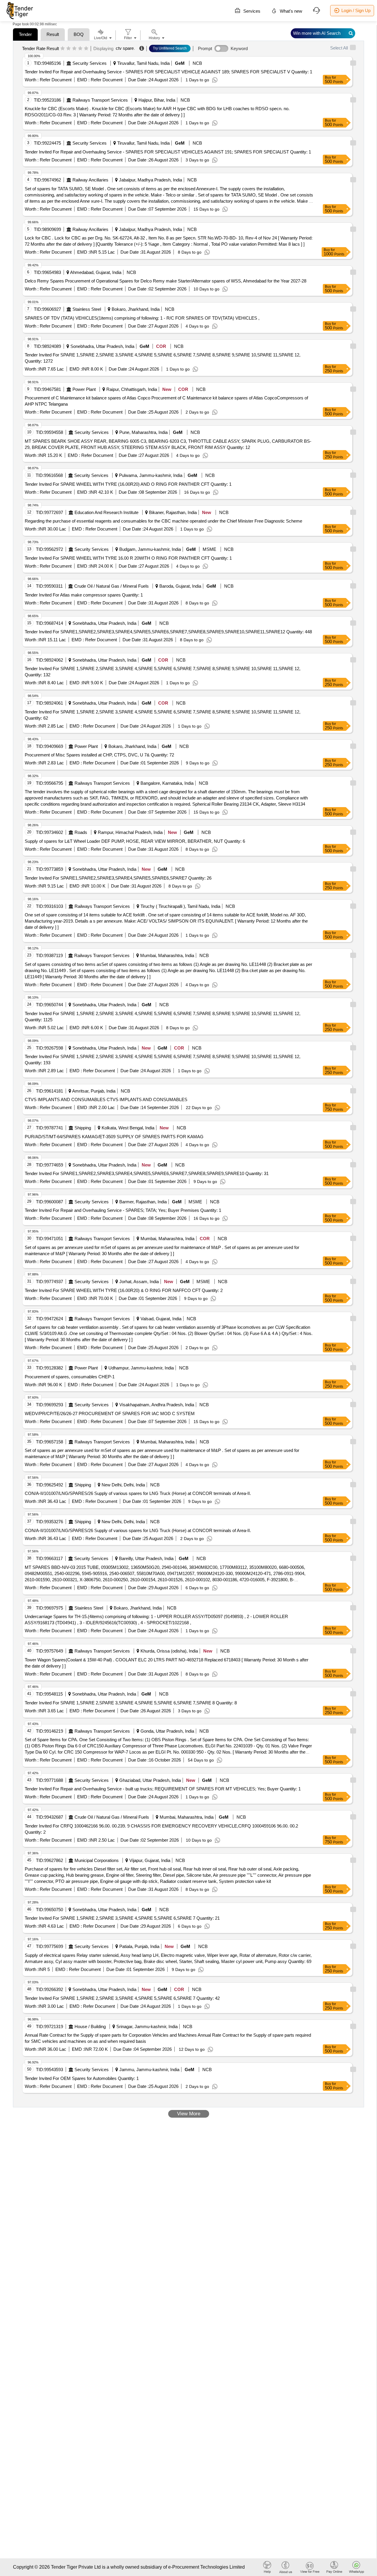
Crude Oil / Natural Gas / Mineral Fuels (111, 586)
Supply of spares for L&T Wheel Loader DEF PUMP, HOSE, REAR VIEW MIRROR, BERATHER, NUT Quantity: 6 (135, 841)
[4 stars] (80, 49)
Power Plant (84, 389)
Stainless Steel (87, 309)
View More (189, 2114)
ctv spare (125, 48)
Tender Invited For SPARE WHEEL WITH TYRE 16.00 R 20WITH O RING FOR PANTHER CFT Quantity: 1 (128, 558)
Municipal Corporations (97, 1860)
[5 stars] (86, 49)
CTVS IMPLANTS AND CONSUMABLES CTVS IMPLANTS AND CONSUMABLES (106, 1099)
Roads (81, 832)
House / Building (90, 2026)
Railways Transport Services (100, 100)
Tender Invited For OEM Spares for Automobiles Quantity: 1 (82, 2078)
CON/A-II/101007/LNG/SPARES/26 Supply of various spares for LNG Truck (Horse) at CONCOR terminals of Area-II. (138, 1493)
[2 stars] (68, 49)
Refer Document (55, 80)
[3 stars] (74, 49)
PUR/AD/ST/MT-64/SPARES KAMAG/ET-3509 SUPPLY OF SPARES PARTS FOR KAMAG (114, 1137)
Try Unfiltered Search (170, 48)
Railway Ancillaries (90, 180)
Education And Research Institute (106, 512)
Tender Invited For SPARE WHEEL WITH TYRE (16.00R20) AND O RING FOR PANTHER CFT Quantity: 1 (128, 484)
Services (251, 11)
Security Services (90, 63)
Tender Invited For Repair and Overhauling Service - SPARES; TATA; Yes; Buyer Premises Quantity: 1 (123, 1210)
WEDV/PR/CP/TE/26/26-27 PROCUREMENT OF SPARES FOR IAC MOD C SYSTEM (110, 1413)
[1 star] (63, 49)
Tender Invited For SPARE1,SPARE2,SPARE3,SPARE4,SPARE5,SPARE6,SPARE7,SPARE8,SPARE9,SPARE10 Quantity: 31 (147, 1173)
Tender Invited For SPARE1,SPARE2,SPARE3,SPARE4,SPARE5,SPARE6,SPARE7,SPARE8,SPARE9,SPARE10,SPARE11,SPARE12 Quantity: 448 (168, 632)
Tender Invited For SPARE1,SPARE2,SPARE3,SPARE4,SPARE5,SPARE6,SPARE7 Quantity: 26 (118, 878)
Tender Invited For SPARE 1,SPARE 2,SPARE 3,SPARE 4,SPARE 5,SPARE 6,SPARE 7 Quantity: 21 (122, 1918)
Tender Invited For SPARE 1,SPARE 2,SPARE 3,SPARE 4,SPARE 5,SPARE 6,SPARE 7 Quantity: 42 (122, 1998)
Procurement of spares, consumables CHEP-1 (70, 1377)
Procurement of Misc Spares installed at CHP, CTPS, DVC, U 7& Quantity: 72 (99, 755)
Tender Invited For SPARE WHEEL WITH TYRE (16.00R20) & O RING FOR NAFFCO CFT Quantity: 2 (124, 1290)
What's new (290, 11)
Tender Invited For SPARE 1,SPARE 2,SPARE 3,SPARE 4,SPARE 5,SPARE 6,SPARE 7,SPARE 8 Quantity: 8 (131, 1703)
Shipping (83, 1128)
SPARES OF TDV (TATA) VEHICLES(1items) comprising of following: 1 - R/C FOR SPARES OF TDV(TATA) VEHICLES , (142, 318)
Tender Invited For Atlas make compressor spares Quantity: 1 (84, 595)
